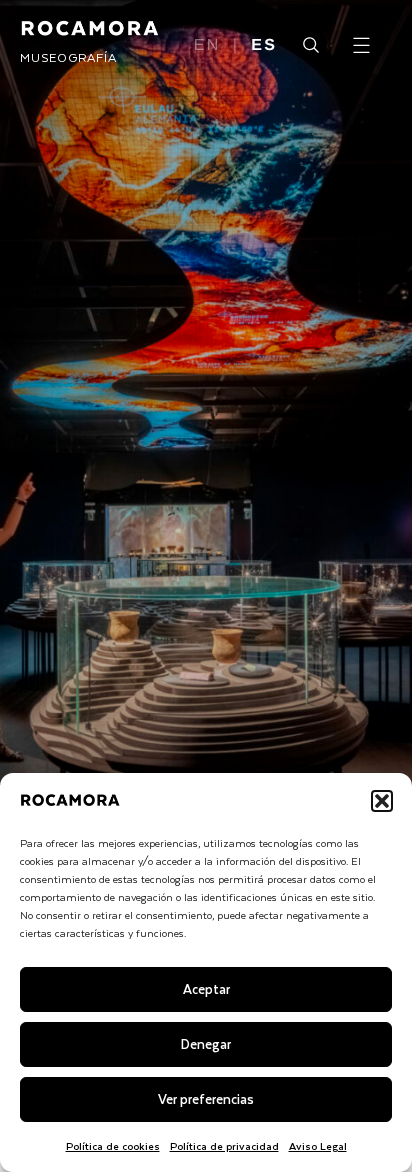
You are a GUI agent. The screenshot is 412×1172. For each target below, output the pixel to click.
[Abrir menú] (361, 45)
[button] (382, 801)
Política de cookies (113, 1145)
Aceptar (206, 988)
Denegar (206, 1043)
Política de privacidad (224, 1145)
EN (207, 46)
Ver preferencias (206, 1098)
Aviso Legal (318, 1145)
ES (264, 46)
